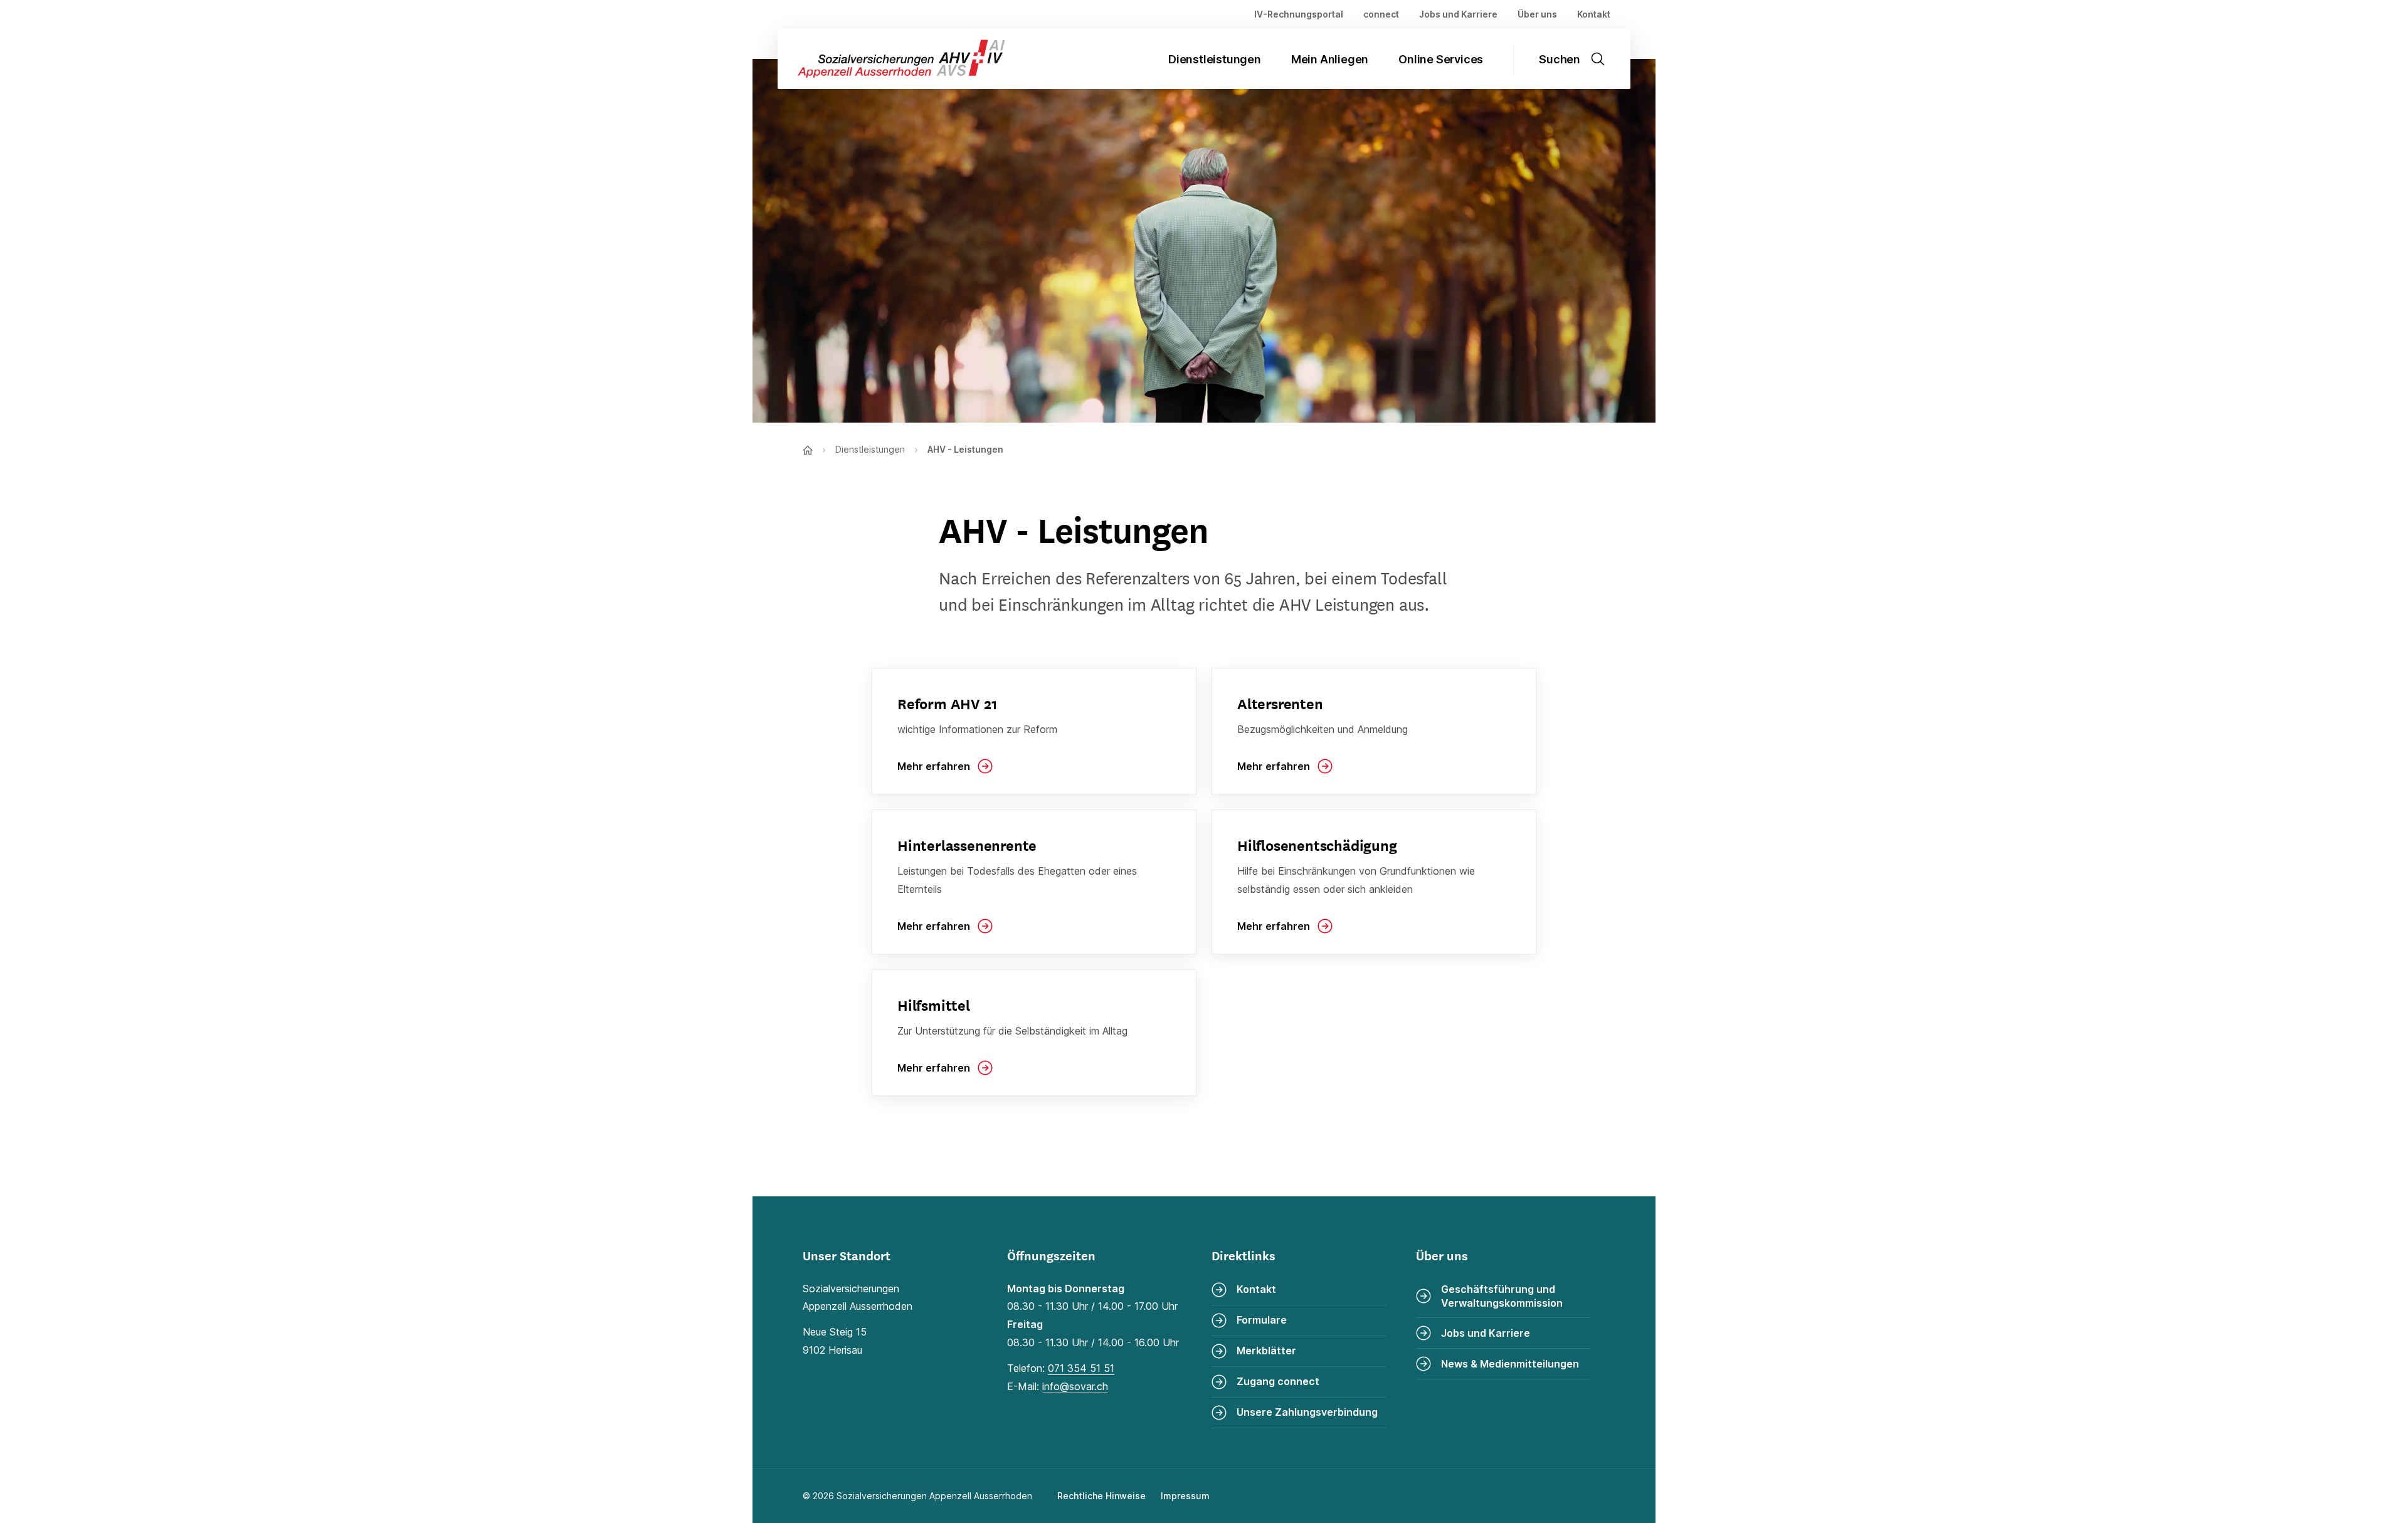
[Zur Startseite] (891, 59)
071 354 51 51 (1081, 1368)
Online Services (1441, 59)
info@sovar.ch (1075, 1386)
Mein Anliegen (1330, 59)
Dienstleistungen (1215, 59)
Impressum (1185, 1496)
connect (1381, 14)
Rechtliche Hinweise (1101, 1496)
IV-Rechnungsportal (1299, 14)
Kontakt (1594, 14)
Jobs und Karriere (1458, 14)
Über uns (1537, 14)
